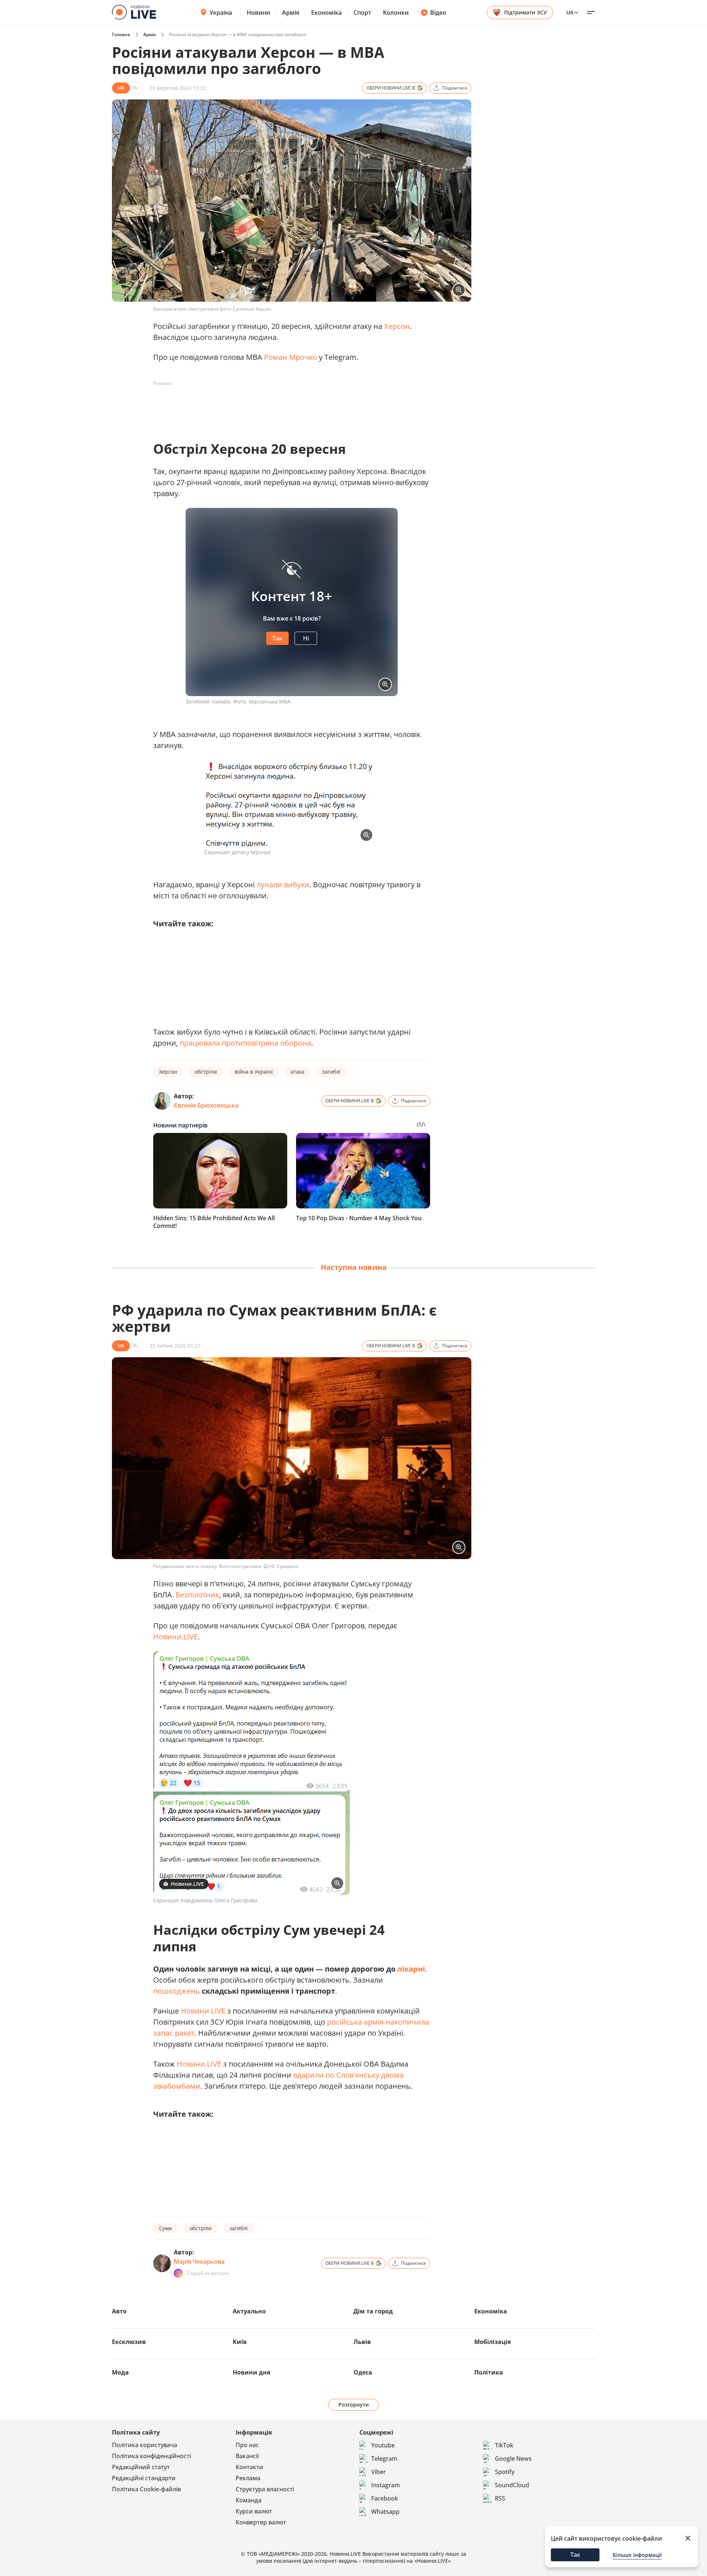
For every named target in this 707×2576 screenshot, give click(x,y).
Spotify (505, 2472)
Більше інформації (637, 2555)
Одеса (363, 2372)
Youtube (383, 2445)
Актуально (249, 2311)
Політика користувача (145, 2445)
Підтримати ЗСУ (525, 12)
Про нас (247, 2445)
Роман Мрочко (291, 357)
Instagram (386, 2485)
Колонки (396, 13)
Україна (221, 13)
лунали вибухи (283, 885)
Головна (121, 34)
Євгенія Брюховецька (206, 1105)
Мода (120, 2372)
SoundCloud (512, 2485)
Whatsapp (385, 2512)
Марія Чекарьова (199, 2261)
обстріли (206, 1072)
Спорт (362, 13)
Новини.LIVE (175, 1637)
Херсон (397, 326)
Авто (119, 2311)
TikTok (504, 2445)
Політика (489, 2372)
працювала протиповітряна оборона (245, 1043)
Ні (306, 638)
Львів (362, 2342)
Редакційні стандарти (144, 2478)
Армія (291, 13)
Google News (513, 2459)
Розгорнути (354, 2405)
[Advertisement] (287, 406)
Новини (258, 13)
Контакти (249, 2467)
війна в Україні (254, 1072)
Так (277, 638)
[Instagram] (178, 2273)
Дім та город (373, 2311)
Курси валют (254, 2511)
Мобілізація (493, 2342)
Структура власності (265, 2489)
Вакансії (247, 2456)
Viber (379, 2472)
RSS (500, 2498)
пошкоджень (177, 1991)
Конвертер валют (261, 2522)
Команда (249, 2500)
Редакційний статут (141, 2467)
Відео (438, 13)
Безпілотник (197, 1595)
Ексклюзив (129, 2342)
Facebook (385, 2498)
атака (298, 1072)
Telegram (384, 2459)
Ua (570, 12)
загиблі (331, 1072)
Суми (166, 2228)
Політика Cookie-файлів (146, 2489)
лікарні (411, 1969)
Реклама (248, 2478)
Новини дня (252, 2372)
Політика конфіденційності (152, 2456)
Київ (240, 2342)
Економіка (326, 13)
